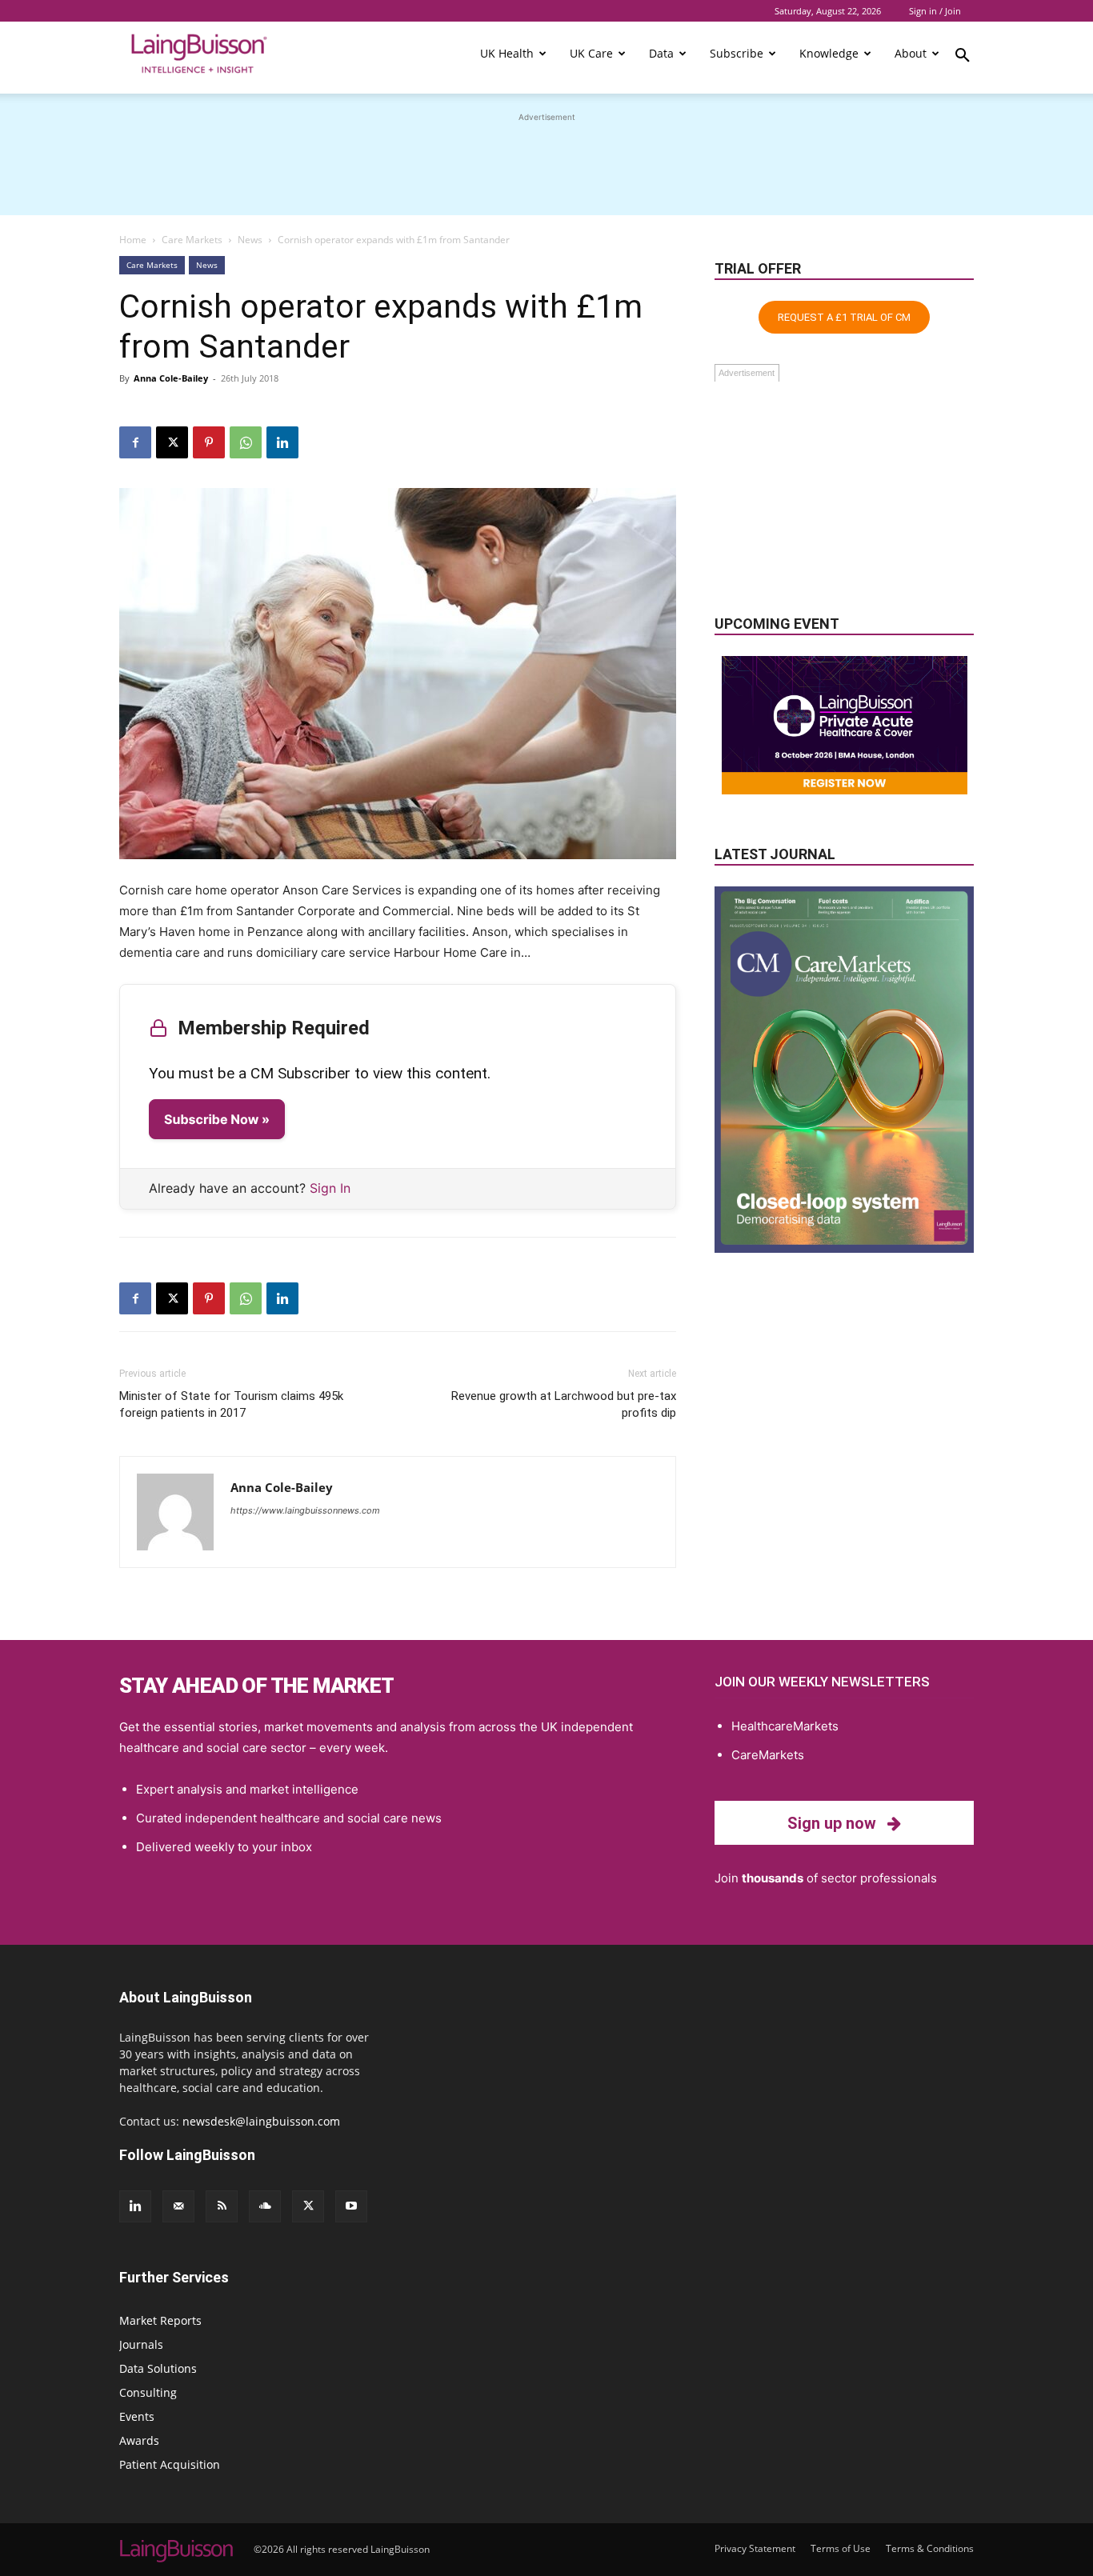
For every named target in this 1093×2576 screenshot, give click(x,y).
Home (133, 240)
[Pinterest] (209, 442)
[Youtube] (351, 2206)
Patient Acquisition (170, 2464)
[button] (963, 58)
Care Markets (192, 240)
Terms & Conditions (930, 2548)
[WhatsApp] (246, 442)
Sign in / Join (935, 11)
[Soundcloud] (265, 2206)
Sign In (330, 1188)
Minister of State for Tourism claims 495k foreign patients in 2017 (231, 1404)
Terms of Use (841, 2548)
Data (661, 53)
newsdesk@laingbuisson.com (261, 2121)
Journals (141, 2344)
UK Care (591, 53)
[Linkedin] (282, 442)
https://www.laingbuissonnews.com (305, 1510)
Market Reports (160, 2320)
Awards (139, 2440)
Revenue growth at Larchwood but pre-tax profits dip (564, 1404)
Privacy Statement (755, 2548)
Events (137, 2416)
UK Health (507, 53)
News (250, 240)
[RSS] (222, 2206)
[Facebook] (135, 442)
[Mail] (178, 2206)
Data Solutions (158, 2368)
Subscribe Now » (217, 1119)
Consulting (148, 2392)
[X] (172, 442)
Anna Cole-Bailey (171, 378)
